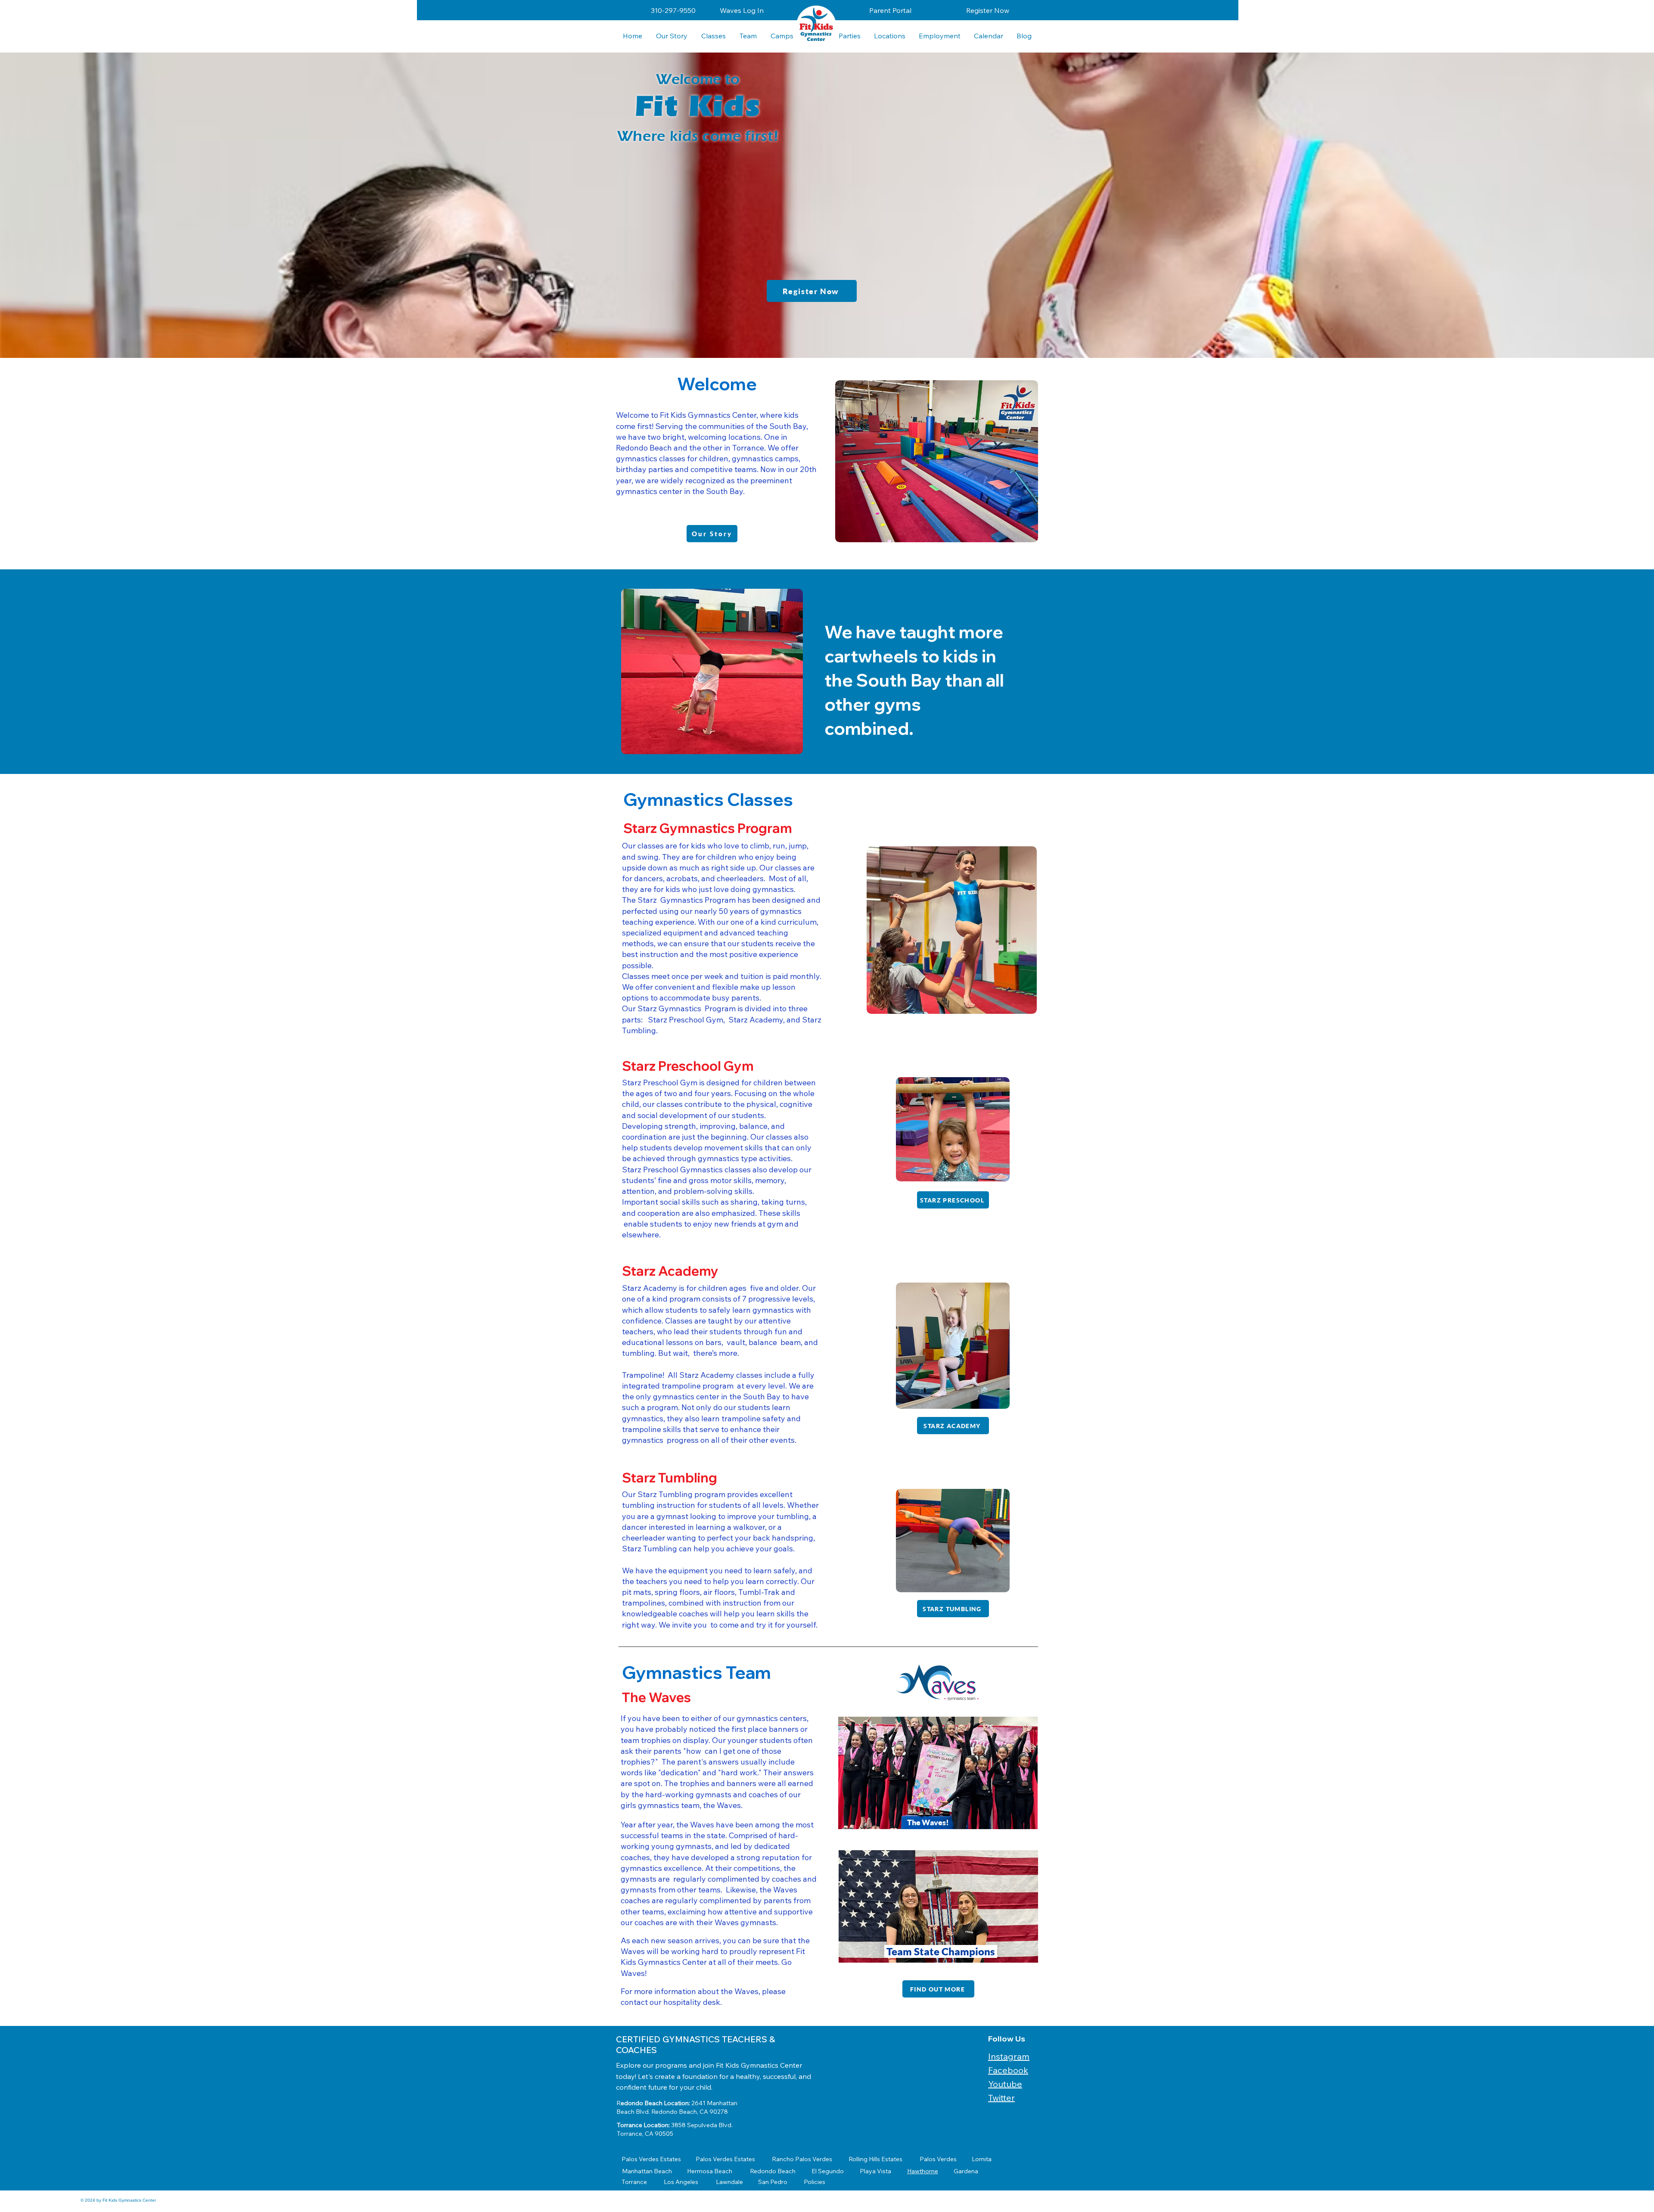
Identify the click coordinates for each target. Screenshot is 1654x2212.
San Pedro (773, 2182)
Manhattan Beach (647, 2171)
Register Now (988, 10)
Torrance (634, 2182)
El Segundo (828, 2171)
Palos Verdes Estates (651, 2159)
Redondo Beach (773, 2171)
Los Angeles (681, 2182)
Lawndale (729, 2182)
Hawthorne (923, 2171)
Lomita (982, 2159)
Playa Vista (875, 2171)
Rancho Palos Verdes (802, 2159)
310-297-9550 (673, 10)
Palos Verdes (938, 2159)
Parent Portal (890, 10)
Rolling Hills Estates (875, 2159)
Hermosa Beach (710, 2171)
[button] (889, 36)
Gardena (966, 2171)
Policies (815, 2182)
